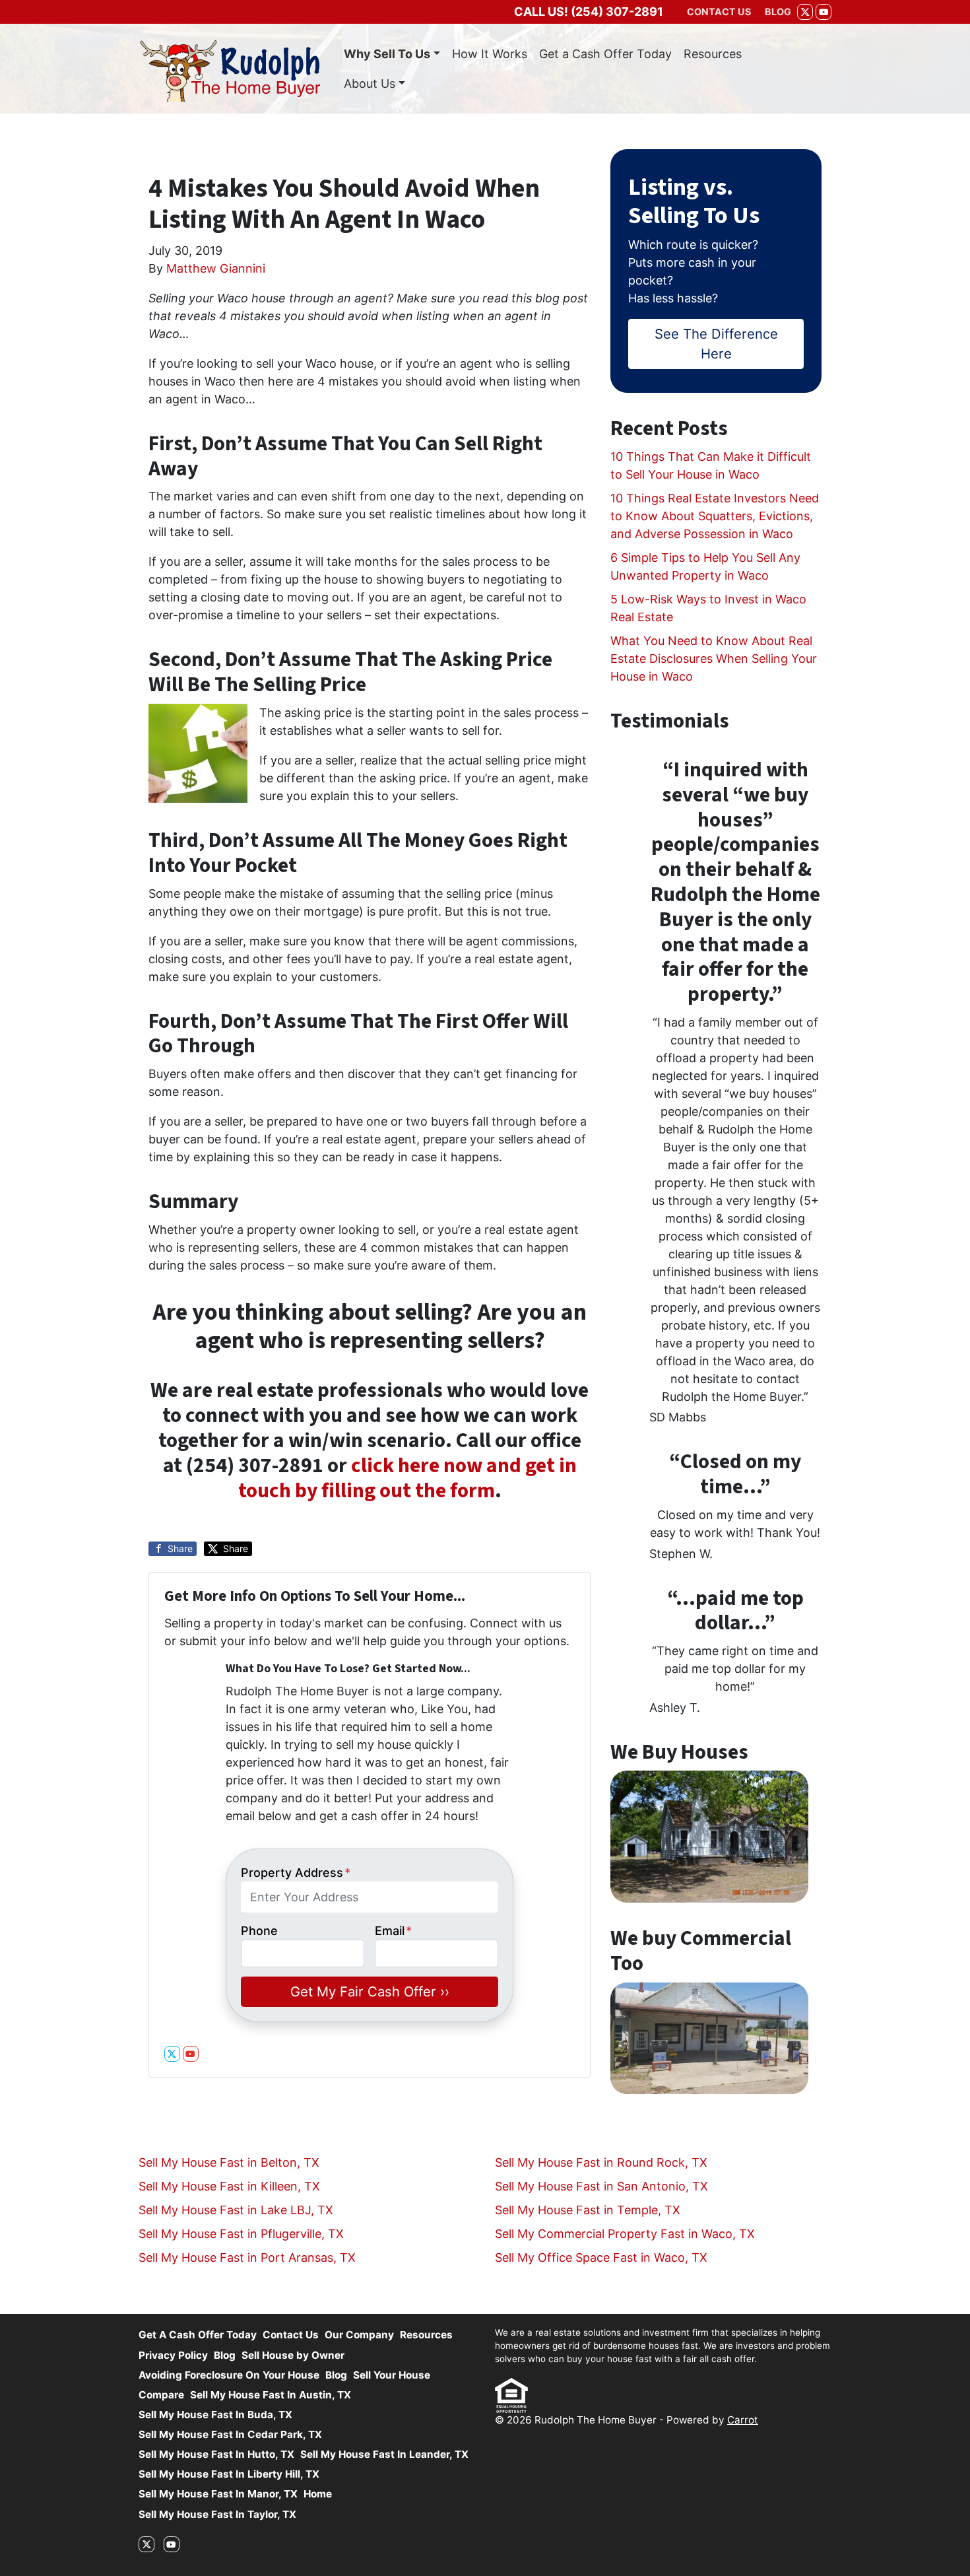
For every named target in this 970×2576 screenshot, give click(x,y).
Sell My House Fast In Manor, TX (218, 2494)
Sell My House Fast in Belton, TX (229, 2162)
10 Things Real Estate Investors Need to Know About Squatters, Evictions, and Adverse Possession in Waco (715, 516)
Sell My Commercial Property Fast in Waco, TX (625, 2234)
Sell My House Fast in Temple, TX (588, 2210)
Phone (259, 1931)
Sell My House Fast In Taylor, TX (217, 2514)
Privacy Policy (173, 2355)
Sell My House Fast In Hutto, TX (216, 2454)
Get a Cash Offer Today (605, 54)
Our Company (359, 2335)
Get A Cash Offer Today (198, 2335)
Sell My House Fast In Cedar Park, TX (230, 2434)
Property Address (296, 1873)
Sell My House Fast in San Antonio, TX (601, 2186)
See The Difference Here (716, 344)
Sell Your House (392, 2375)
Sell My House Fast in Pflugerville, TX (241, 2234)
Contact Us (291, 2335)
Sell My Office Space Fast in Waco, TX (601, 2257)
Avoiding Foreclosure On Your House (229, 2375)
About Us (370, 84)
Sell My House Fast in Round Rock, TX (601, 2162)
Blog (225, 2355)
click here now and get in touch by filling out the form (407, 1478)
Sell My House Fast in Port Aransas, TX (247, 2257)
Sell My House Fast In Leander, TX (384, 2454)
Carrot (743, 2420)
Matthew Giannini (216, 268)
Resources (713, 54)
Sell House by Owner (293, 2355)
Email (393, 1931)
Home (318, 2494)
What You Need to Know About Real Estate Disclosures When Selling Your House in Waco (714, 659)
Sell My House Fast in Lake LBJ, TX (236, 2210)
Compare (161, 2395)
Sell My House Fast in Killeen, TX (229, 2186)
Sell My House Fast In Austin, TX (271, 2395)
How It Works (490, 54)
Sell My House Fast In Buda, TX (215, 2415)
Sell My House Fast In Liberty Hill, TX (229, 2474)
